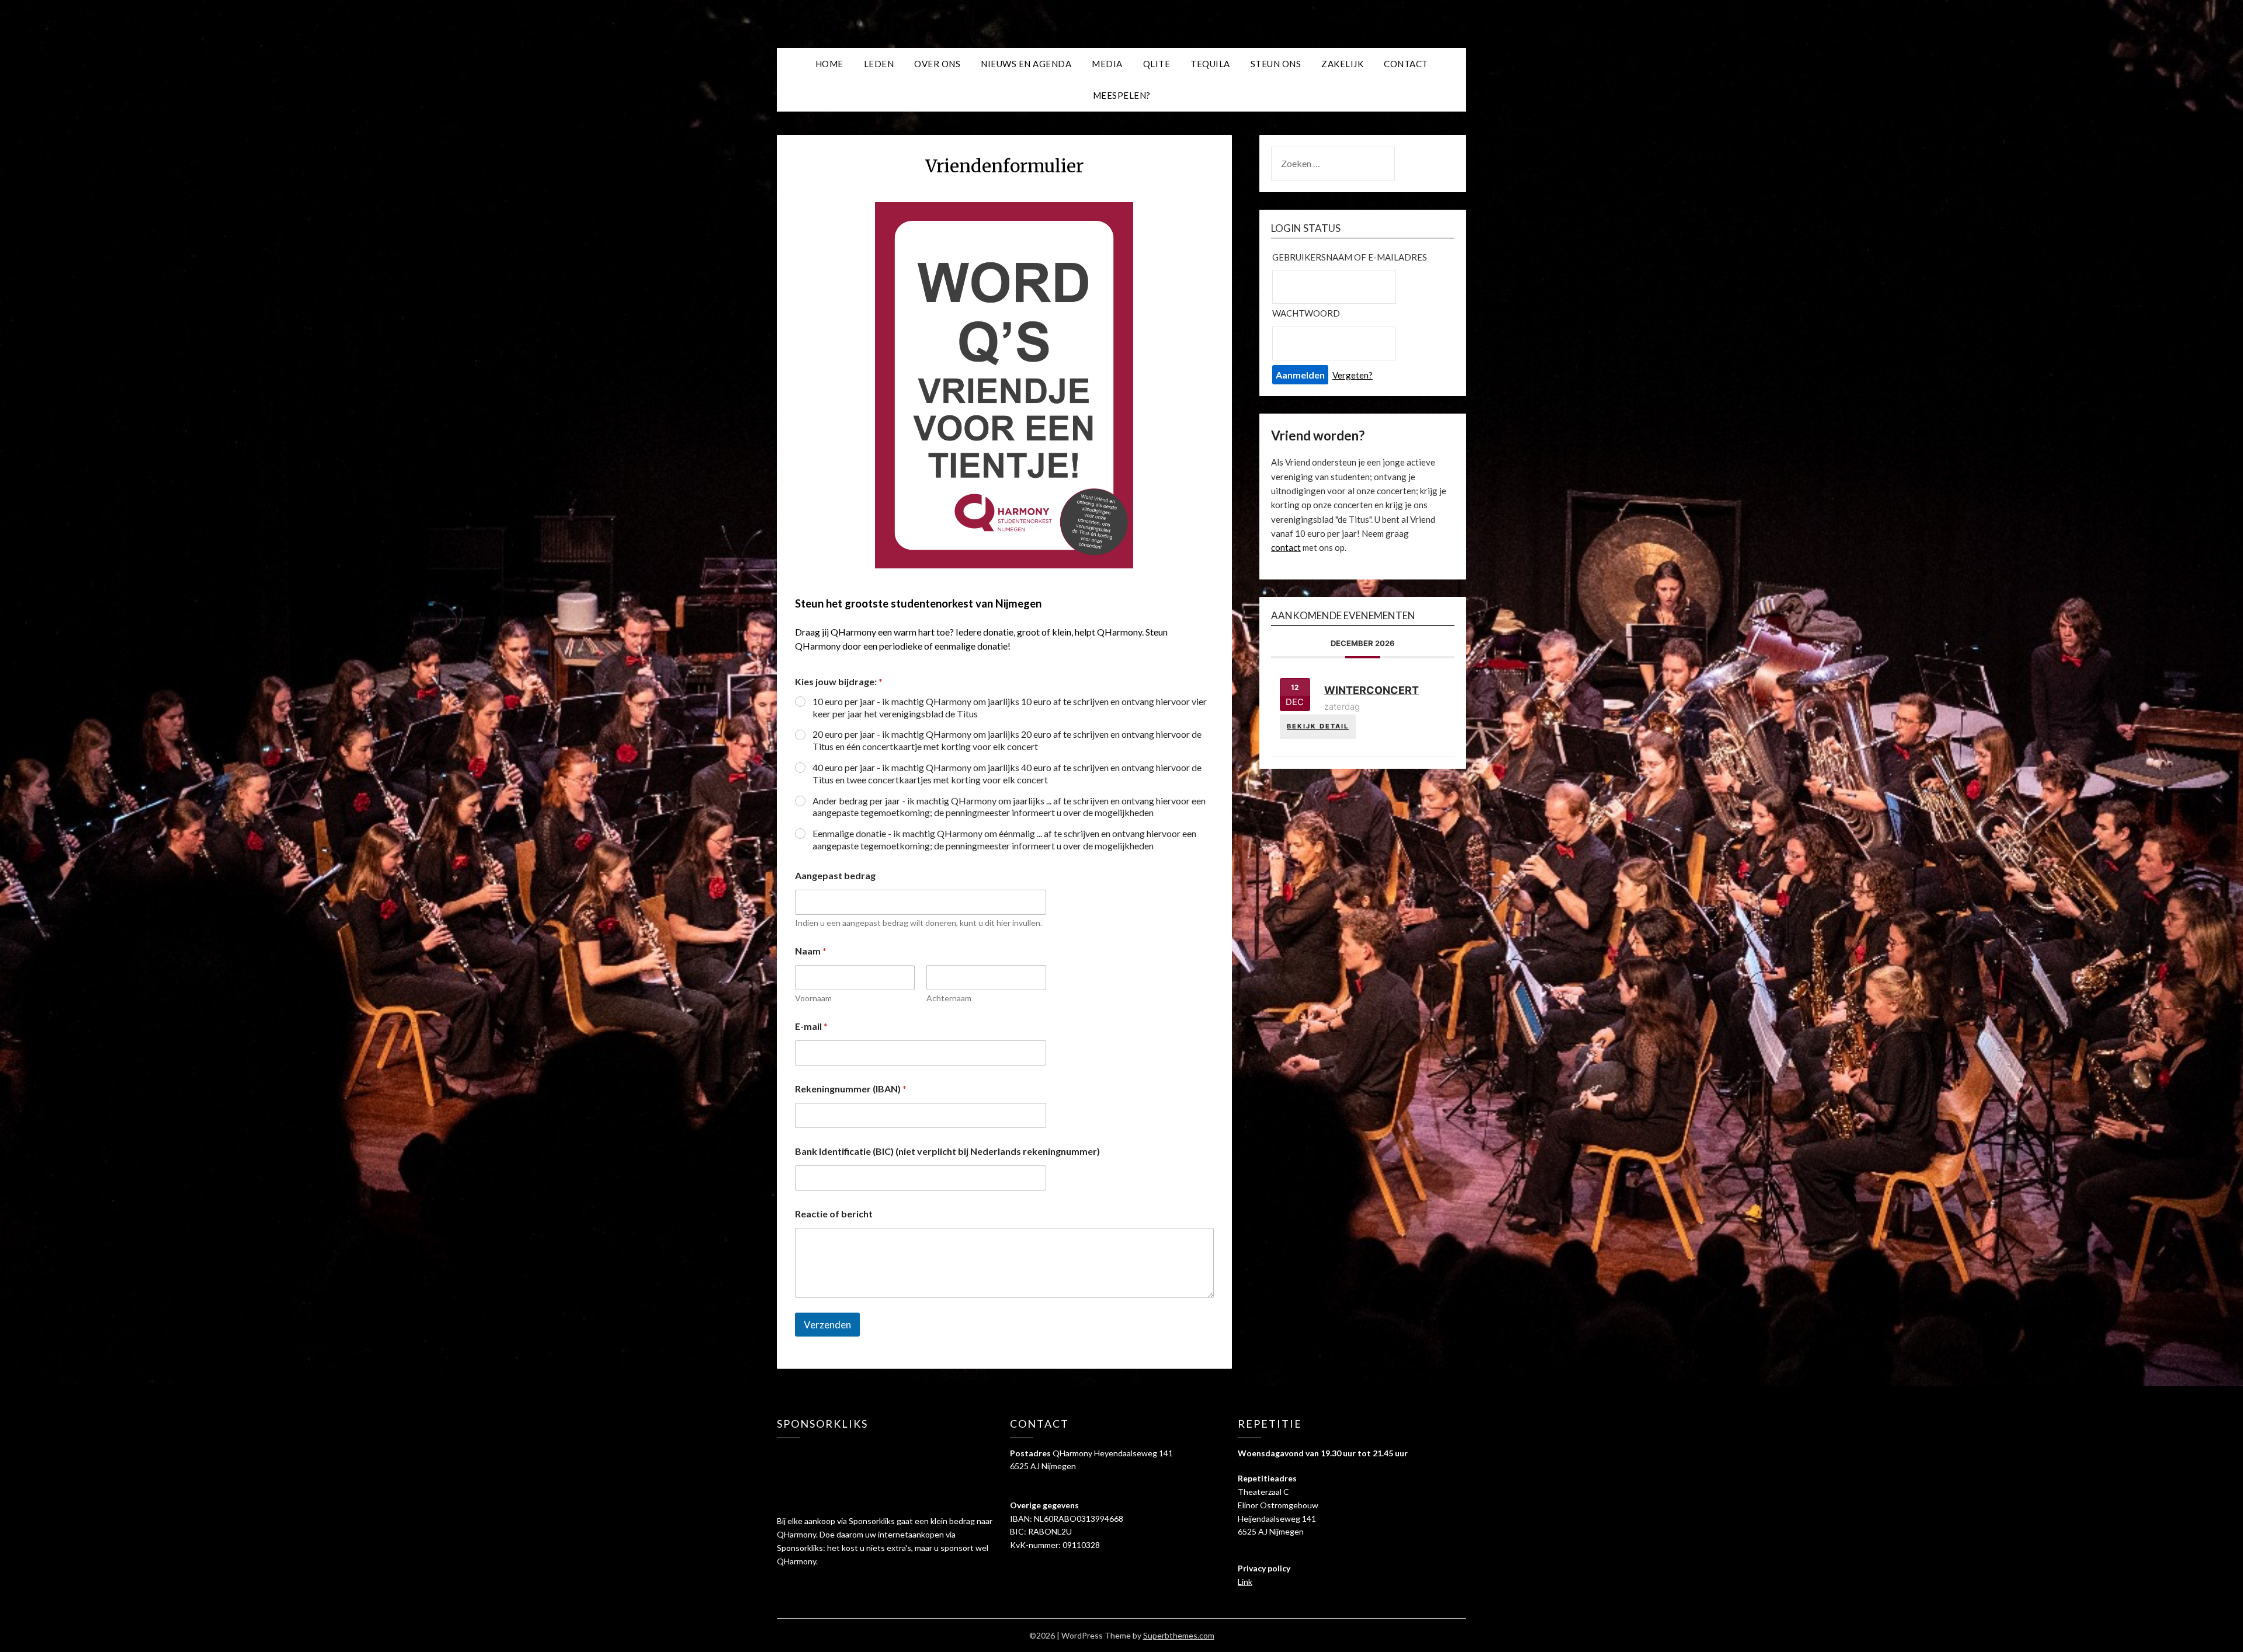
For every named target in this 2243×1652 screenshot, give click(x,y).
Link (1245, 1582)
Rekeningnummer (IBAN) (851, 1089)
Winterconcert (1372, 690)
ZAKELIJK (1342, 64)
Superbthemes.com (1179, 1635)
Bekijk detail (1318, 726)
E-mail (811, 1026)
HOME (829, 64)
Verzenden (827, 1325)
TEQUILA (1210, 64)
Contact (1406, 64)
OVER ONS (937, 64)
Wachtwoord (1306, 313)
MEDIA (1107, 64)
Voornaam (813, 998)
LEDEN (879, 64)
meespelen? (1122, 95)
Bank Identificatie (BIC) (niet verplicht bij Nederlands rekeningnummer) (947, 1151)
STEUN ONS (1276, 64)
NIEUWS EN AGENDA (1026, 64)
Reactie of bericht (834, 1214)
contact (1286, 547)
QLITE (1157, 64)
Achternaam (949, 998)
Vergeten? (1353, 375)
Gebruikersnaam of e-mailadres (1350, 257)
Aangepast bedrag (835, 875)
